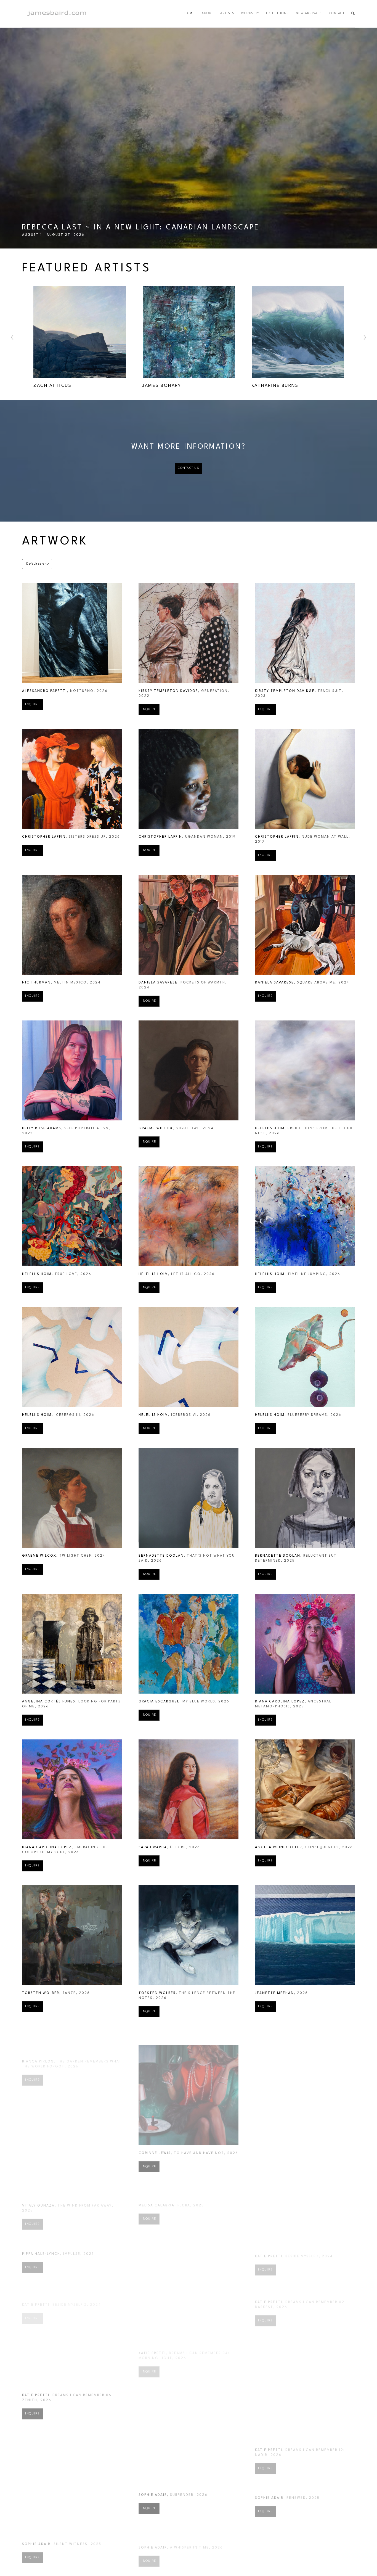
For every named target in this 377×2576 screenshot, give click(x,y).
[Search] (353, 14)
